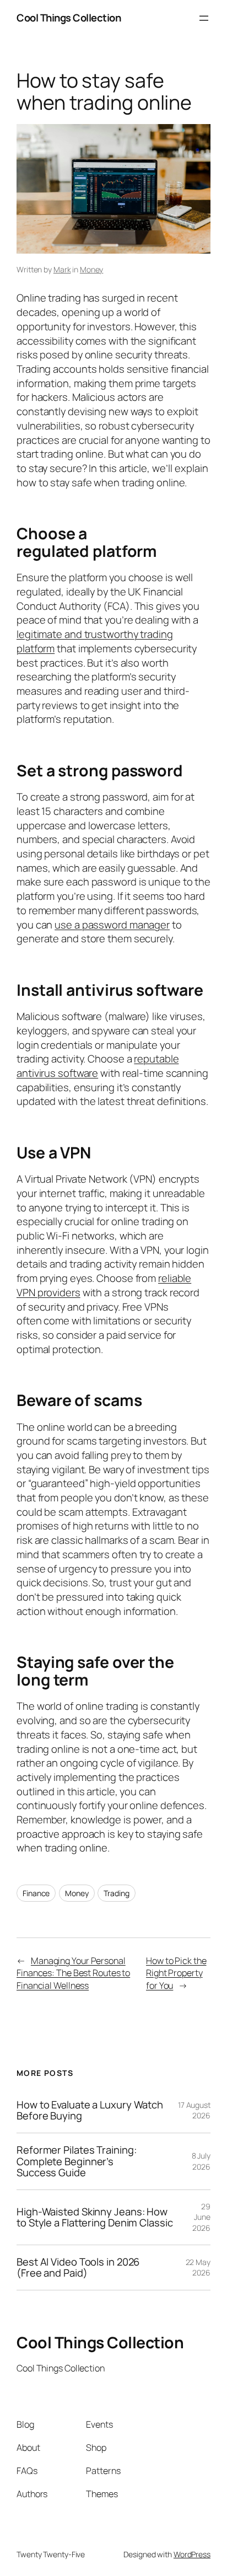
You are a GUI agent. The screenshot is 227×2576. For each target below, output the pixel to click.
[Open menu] (204, 18)
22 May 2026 (198, 2268)
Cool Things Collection (69, 18)
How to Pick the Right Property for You (176, 1973)
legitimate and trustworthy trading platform (95, 641)
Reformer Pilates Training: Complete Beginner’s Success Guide (76, 2161)
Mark (62, 269)
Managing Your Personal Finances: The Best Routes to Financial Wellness (73, 1973)
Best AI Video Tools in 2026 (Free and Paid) (78, 2268)
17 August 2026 (194, 2110)
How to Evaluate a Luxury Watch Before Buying (90, 2110)
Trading (116, 1893)
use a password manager (112, 925)
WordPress (192, 2554)
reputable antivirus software (98, 1066)
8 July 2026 (201, 2161)
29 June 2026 (201, 2217)
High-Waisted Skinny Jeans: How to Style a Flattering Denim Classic (95, 2217)
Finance (36, 1893)
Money (92, 269)
